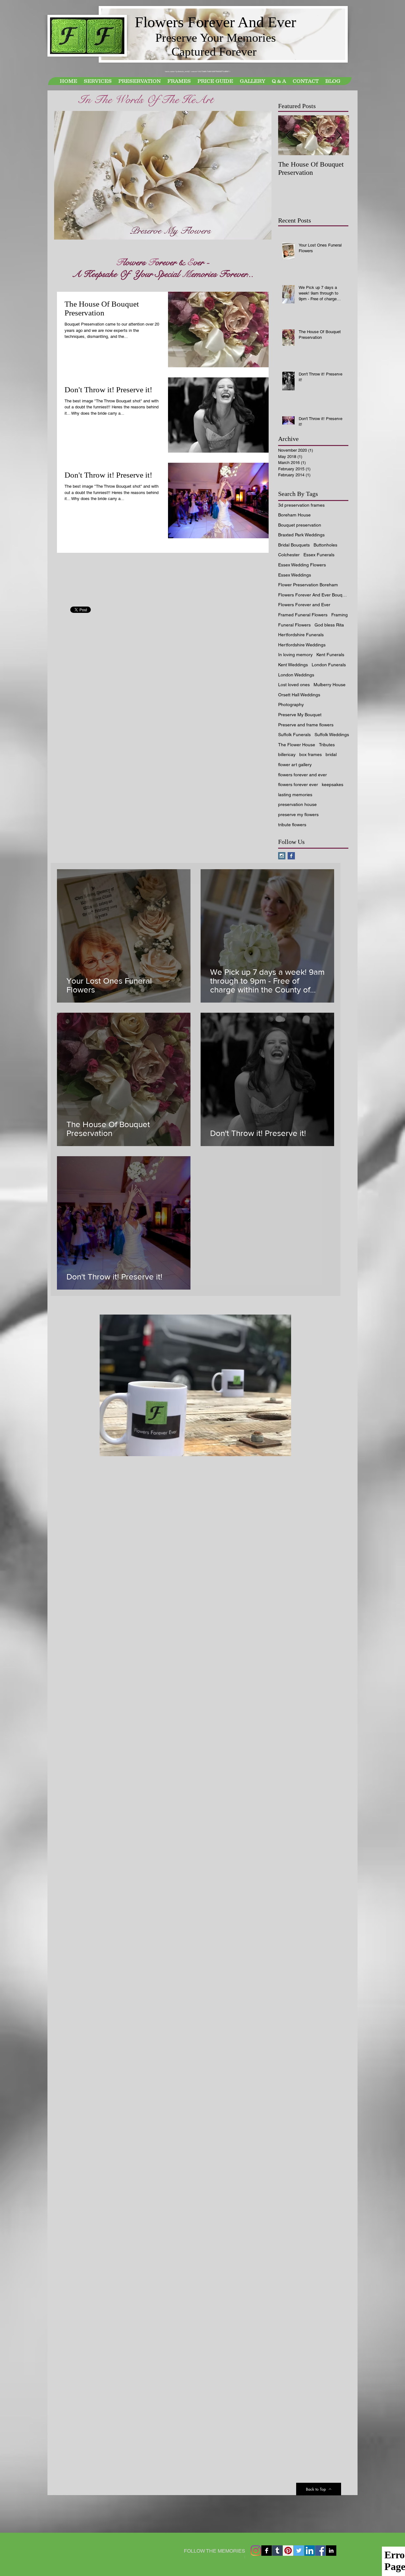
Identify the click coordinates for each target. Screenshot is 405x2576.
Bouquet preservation (300, 525)
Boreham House (294, 515)
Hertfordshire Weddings (302, 645)
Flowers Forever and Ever (304, 605)
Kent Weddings (293, 665)
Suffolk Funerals (294, 735)
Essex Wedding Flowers (302, 565)
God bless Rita (329, 625)
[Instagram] (256, 2551)
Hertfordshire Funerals (301, 635)
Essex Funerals (319, 555)
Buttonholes (325, 545)
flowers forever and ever (302, 775)
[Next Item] (339, 135)
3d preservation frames (301, 505)
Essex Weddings (295, 575)
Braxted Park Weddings (301, 535)
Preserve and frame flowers (306, 725)
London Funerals (329, 665)
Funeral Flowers (294, 625)
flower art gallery (295, 765)
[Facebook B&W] (267, 2551)
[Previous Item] (288, 135)
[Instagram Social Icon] (282, 856)
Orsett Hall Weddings (299, 695)
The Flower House (297, 745)
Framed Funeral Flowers (303, 615)
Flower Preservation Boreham (308, 585)
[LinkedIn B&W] (331, 2551)
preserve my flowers (298, 815)
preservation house (297, 804)
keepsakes (333, 784)
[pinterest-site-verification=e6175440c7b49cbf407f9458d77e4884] (288, 2551)
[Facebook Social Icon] (320, 2551)
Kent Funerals (330, 655)
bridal (331, 754)
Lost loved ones (294, 685)
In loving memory (295, 655)
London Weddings (296, 675)
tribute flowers (292, 825)
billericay (287, 754)
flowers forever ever (298, 784)
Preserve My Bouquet (300, 715)
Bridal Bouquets (294, 545)
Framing (340, 615)
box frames (311, 754)
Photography (291, 705)
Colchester (289, 555)
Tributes (327, 745)
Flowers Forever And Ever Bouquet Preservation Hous (314, 595)
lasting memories (295, 795)
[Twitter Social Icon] (299, 2551)
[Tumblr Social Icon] (277, 2551)
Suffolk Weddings (332, 735)
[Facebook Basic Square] (291, 856)
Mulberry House (330, 685)
